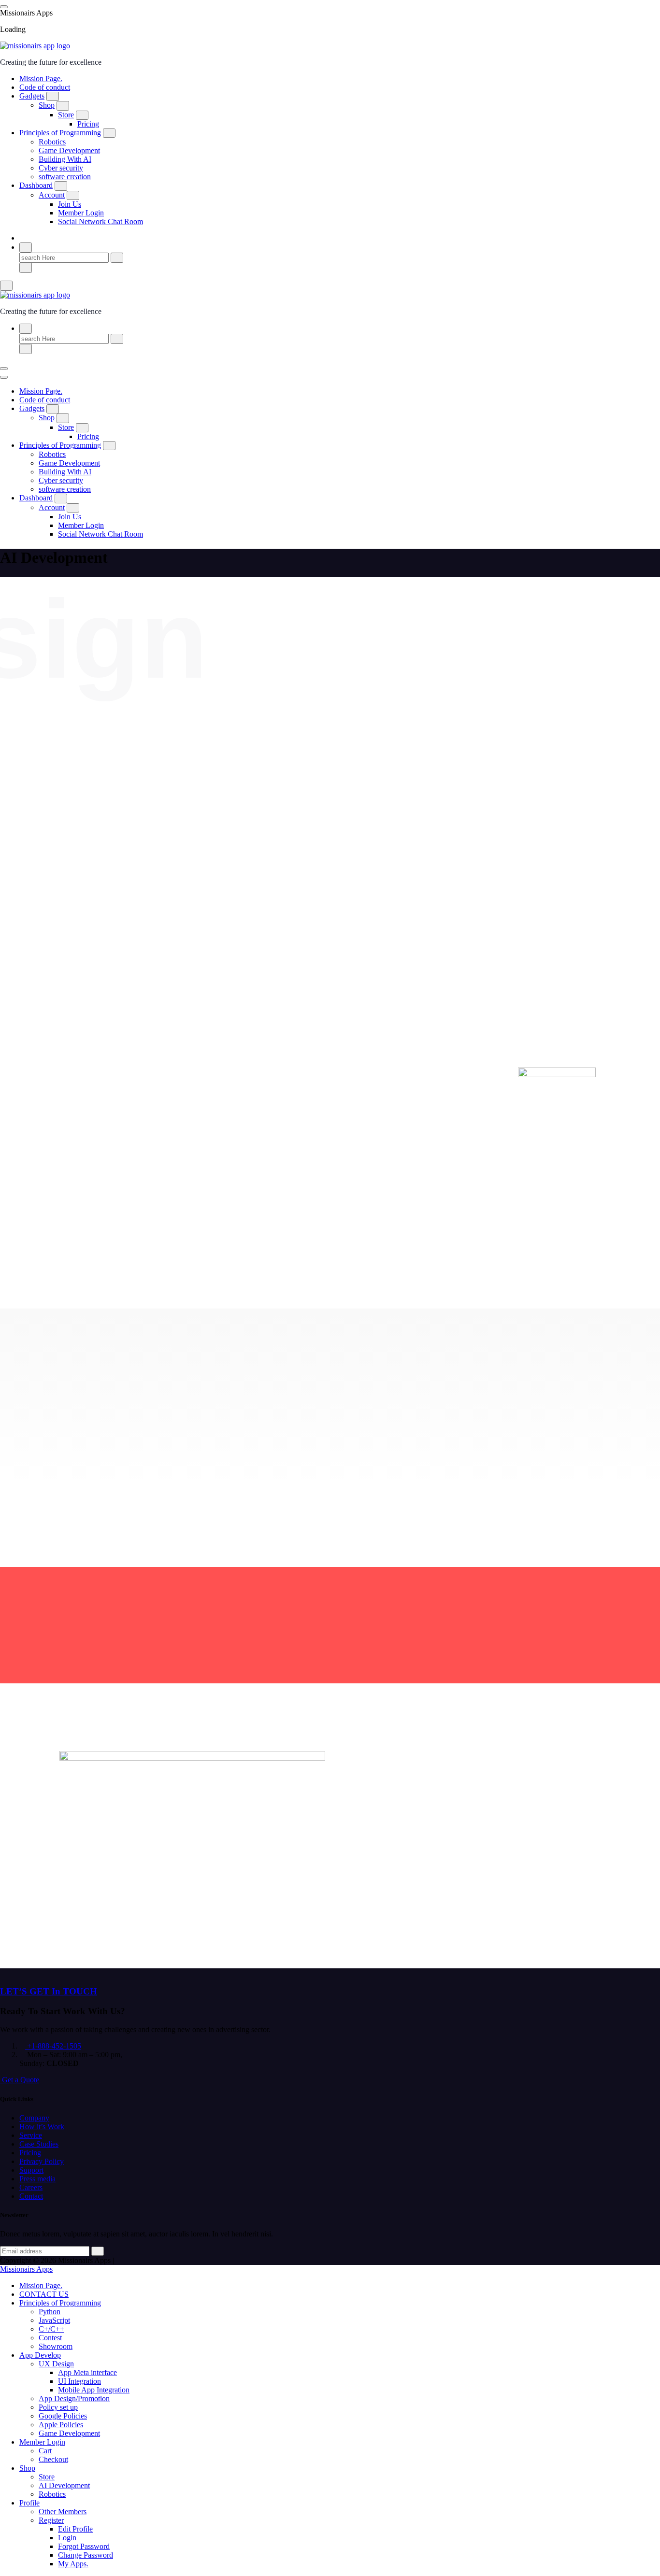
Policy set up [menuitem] (58, 2407)
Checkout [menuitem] (53, 2459)
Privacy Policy (42, 2161)
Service (31, 2135)
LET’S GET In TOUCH (49, 1991)
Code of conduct (45, 87)
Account (52, 195)
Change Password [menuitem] (86, 2555)
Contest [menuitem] (50, 2338)
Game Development (69, 150)
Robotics (52, 142)
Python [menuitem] (50, 2312)
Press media (37, 2179)
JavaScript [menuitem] (54, 2320)
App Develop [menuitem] (40, 2355)
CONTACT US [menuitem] (44, 2294)
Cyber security (61, 168)
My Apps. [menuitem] (73, 2564)
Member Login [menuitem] (42, 2442)
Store (66, 115)
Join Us (70, 204)
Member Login (81, 213)
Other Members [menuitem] (63, 2512)
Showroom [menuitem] (56, 2346)
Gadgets (32, 96)
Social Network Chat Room (100, 221)
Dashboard (36, 185)
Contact (31, 2196)
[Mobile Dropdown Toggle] (53, 96)
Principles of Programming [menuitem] (60, 2303)
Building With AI (65, 159)
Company (34, 2118)
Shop (47, 105)
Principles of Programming (60, 133)
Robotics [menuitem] (52, 2494)
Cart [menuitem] (45, 2451)
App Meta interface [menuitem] (87, 2372)
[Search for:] (65, 257)
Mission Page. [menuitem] (41, 2285)
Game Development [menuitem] (69, 2433)
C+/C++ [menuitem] (51, 2329)
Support (31, 2170)
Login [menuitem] (67, 2538)
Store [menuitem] (47, 2477)
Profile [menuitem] (29, 2503)
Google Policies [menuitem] (63, 2416)
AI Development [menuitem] (64, 2485)
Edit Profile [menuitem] (75, 2529)
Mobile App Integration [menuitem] (94, 2390)
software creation (65, 177)
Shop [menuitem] (27, 2468)
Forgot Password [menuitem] (84, 2546)
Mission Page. (41, 78)
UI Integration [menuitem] (79, 2381)
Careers (31, 2187)
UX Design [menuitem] (56, 2364)
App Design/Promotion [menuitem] (74, 2398)
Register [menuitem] (51, 2520)
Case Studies (39, 2144)
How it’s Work (42, 2127)
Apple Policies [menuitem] (61, 2425)
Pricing (88, 124)
